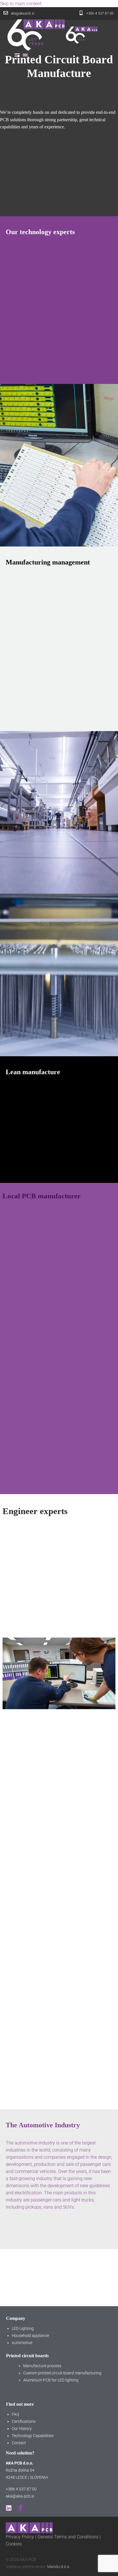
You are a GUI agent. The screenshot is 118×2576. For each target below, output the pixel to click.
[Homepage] (52, 35)
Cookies (14, 2544)
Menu (17, 55)
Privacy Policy (20, 2537)
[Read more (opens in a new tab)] (19, 14)
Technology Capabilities (33, 2436)
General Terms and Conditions (68, 2537)
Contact (19, 2443)
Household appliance (30, 2336)
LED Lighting (23, 2328)
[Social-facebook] (20, 2508)
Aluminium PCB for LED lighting (51, 2380)
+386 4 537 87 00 (21, 2489)
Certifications (24, 2421)
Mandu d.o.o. (59, 2567)
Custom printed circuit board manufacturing (62, 2373)
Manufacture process (42, 2366)
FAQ (15, 2414)
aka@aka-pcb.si (20, 2496)
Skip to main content (21, 4)
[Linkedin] (9, 2508)
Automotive (22, 2343)
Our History (22, 2429)
